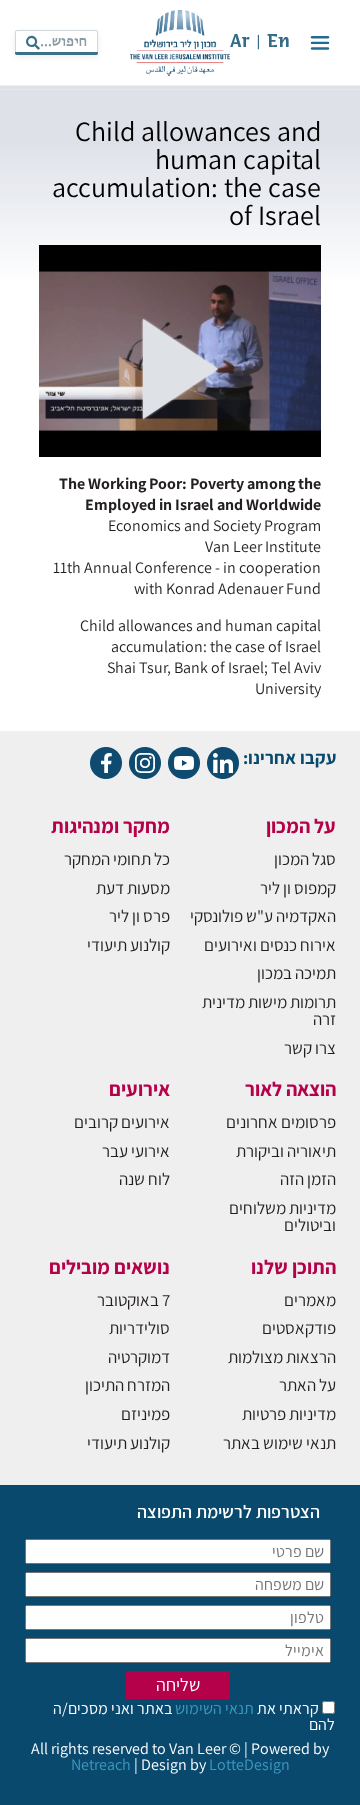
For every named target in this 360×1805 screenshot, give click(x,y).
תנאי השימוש (213, 1708)
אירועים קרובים (122, 1122)
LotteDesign (249, 1764)
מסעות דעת (133, 888)
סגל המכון (305, 859)
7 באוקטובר (133, 1300)
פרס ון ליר (139, 916)
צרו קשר (310, 1048)
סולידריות (139, 1328)
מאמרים (310, 1300)
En (278, 42)
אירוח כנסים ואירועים (270, 945)
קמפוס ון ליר (298, 888)
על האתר (307, 1385)
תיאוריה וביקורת (286, 1151)
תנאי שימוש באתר (279, 1443)
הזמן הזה (308, 1179)
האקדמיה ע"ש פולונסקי (263, 916)
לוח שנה (144, 1179)
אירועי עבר (136, 1151)
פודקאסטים (299, 1328)
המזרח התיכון (127, 1385)
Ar (240, 42)
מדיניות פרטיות (289, 1414)
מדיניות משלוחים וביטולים (282, 1216)
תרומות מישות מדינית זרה (269, 1010)
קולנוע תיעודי (128, 945)
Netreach (101, 1764)
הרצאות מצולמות (282, 1357)
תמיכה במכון (296, 973)
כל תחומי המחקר (117, 859)
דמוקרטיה (139, 1357)
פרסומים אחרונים (281, 1122)
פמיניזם (145, 1414)
